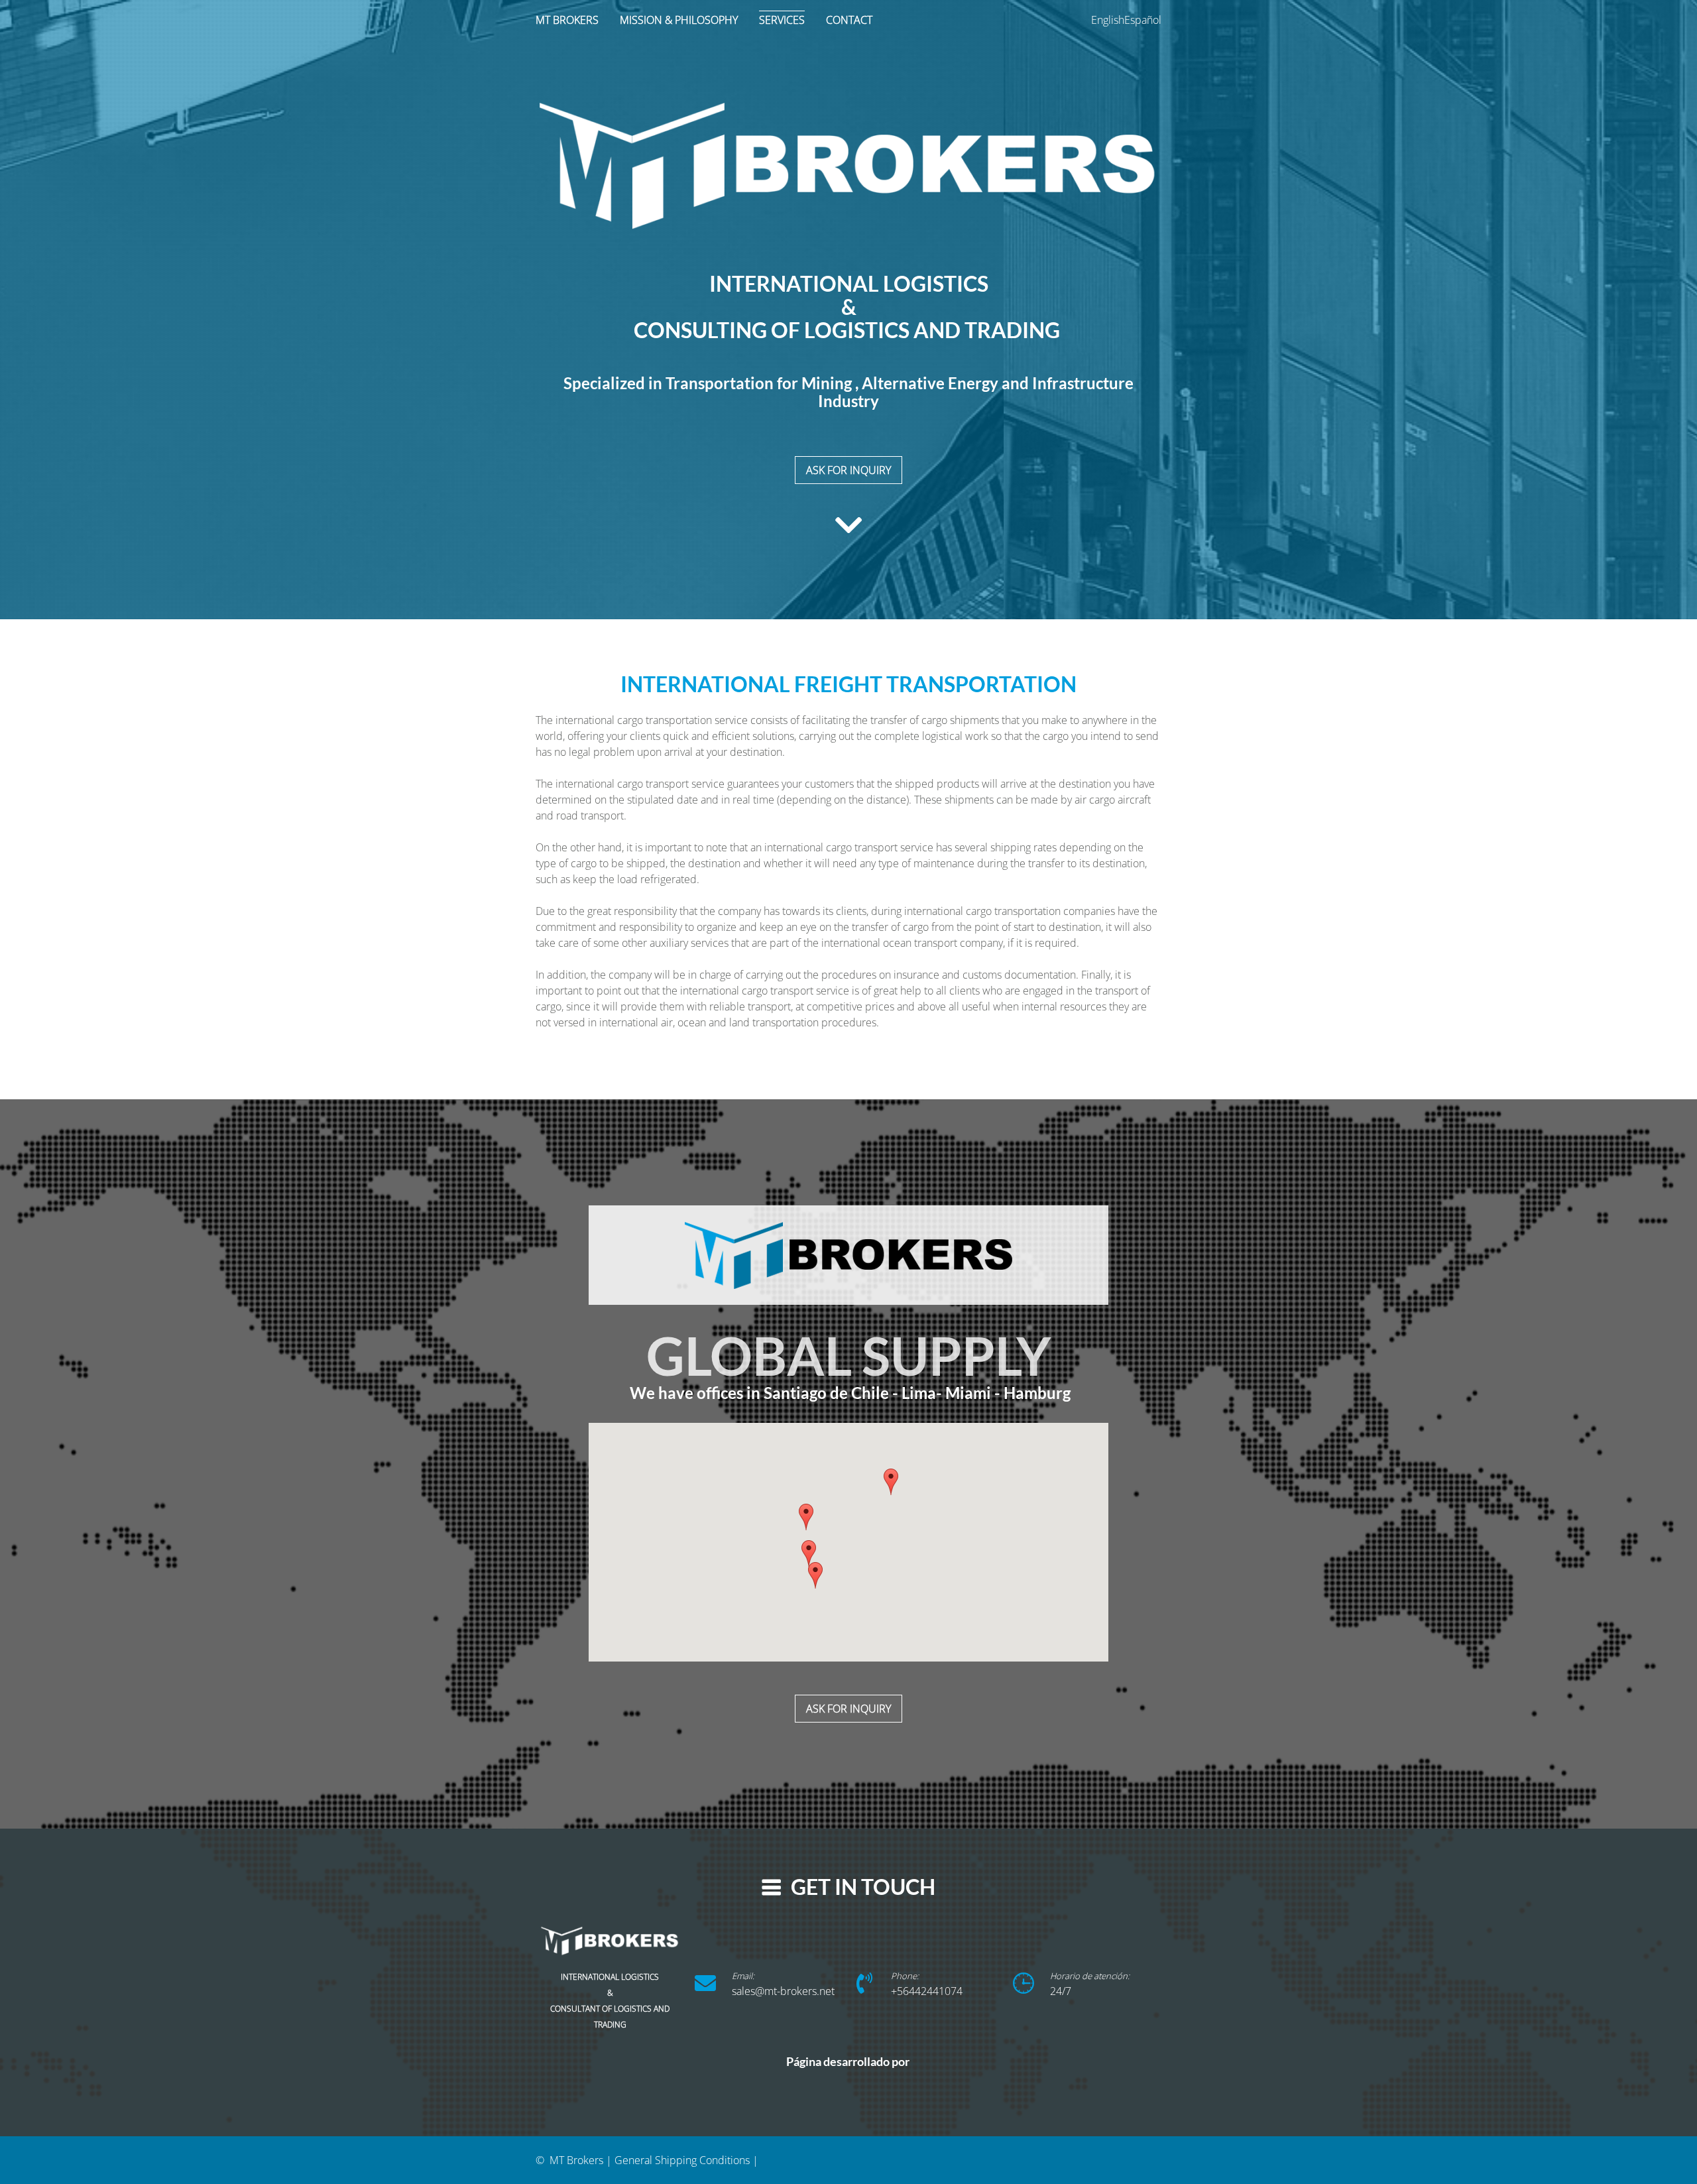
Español (1143, 20)
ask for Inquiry (848, 470)
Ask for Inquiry (848, 1709)
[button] (815, 1575)
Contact (849, 20)
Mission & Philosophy (679, 20)
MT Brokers (567, 20)
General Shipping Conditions (682, 2160)
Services (782, 20)
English (1108, 20)
